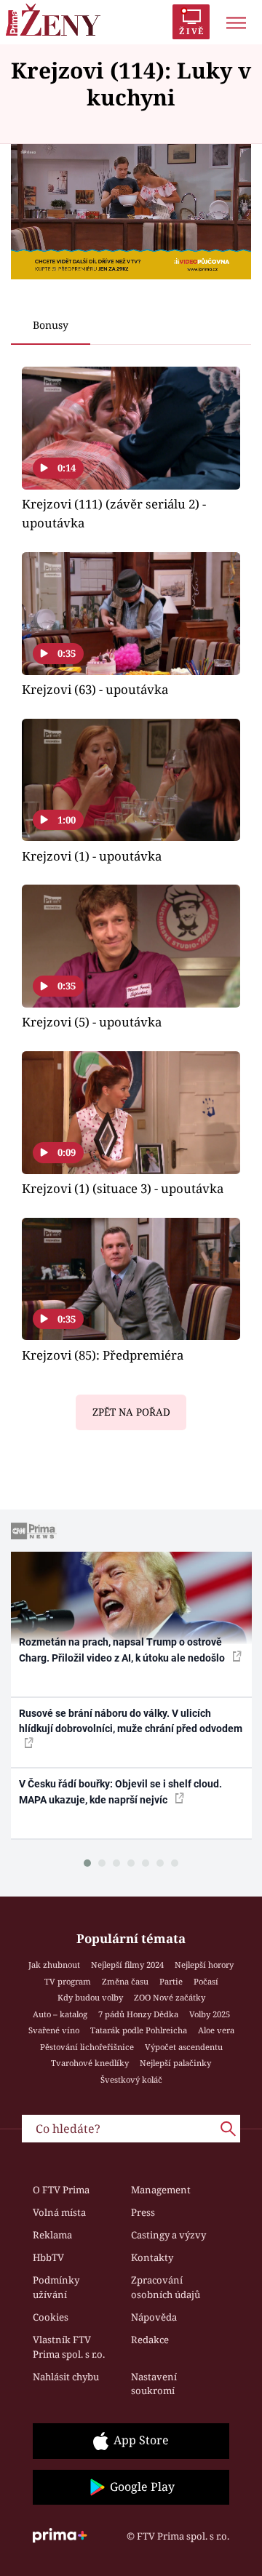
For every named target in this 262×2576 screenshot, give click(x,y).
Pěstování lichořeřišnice (87, 2047)
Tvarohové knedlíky (90, 2063)
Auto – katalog (60, 2014)
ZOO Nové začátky (170, 1997)
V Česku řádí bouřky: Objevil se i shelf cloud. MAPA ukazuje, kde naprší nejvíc (120, 1791)
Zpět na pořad (131, 1412)
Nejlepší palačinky (175, 2063)
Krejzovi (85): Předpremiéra (103, 1355)
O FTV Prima (61, 2190)
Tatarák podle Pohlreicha (139, 2030)
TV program (68, 1981)
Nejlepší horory (204, 1965)
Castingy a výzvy (168, 2235)
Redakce (150, 2340)
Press (143, 2212)
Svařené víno (54, 2030)
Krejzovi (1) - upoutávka (92, 856)
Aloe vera (216, 2030)
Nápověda (154, 2317)
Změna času (125, 1981)
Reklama (52, 2235)
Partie (171, 1981)
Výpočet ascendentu (184, 2047)
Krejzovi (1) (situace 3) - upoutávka (123, 1188)
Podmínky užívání (56, 2287)
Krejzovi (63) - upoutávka (95, 689)
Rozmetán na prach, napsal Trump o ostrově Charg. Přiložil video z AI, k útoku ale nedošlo (123, 1650)
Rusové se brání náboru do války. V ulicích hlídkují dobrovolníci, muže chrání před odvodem (131, 1721)
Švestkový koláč (131, 2079)
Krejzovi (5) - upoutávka (92, 1022)
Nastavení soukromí (154, 2384)
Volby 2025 (210, 2014)
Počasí (206, 1981)
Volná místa (59, 2212)
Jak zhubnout (54, 1965)
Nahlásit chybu (66, 2377)
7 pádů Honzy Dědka (138, 2014)
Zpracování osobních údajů (166, 2287)
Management (161, 2190)
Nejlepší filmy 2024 (127, 1965)
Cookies (51, 2317)
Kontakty (152, 2257)
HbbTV (48, 2257)
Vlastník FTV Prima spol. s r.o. (69, 2347)
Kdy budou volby (90, 1997)
